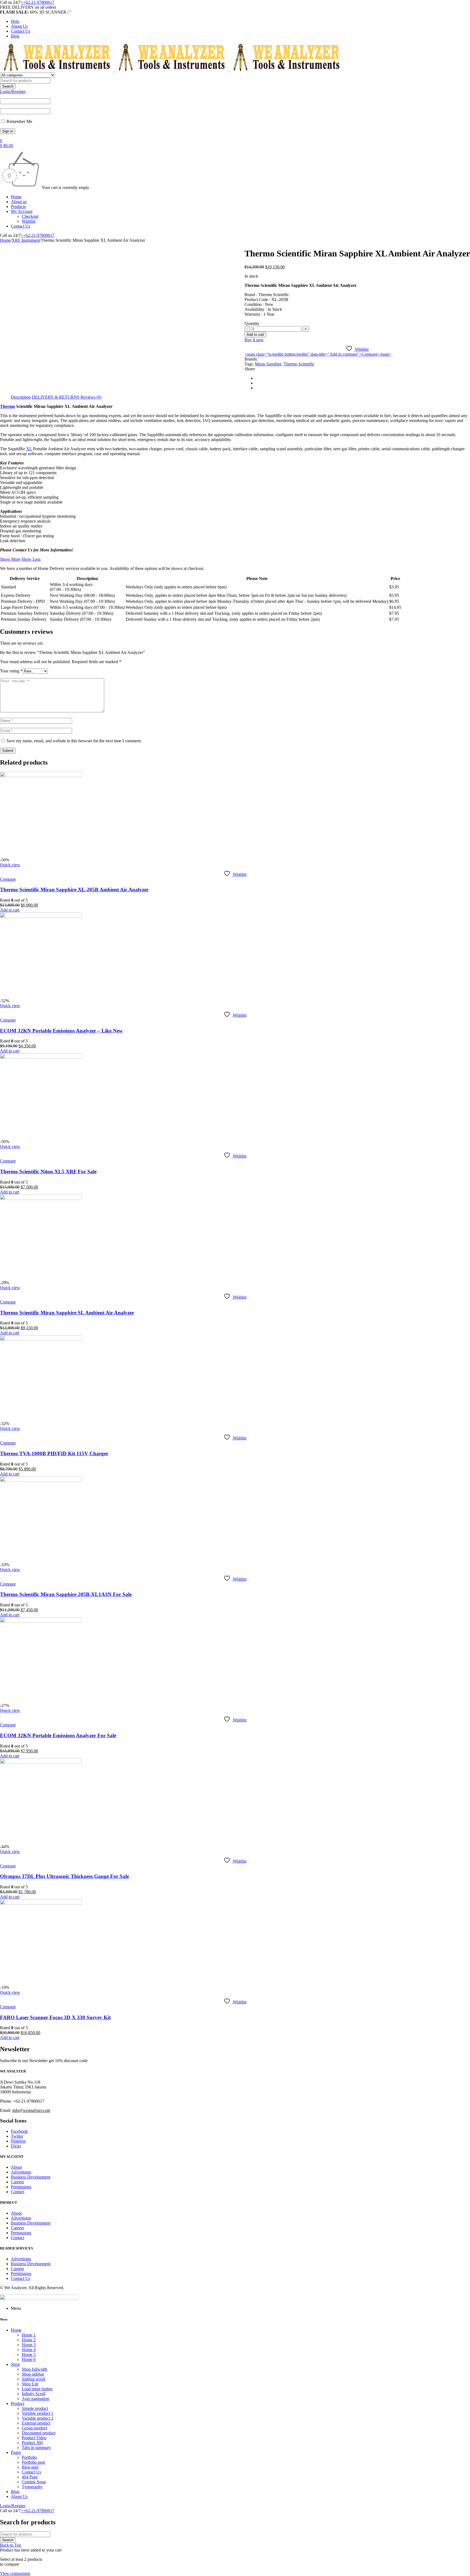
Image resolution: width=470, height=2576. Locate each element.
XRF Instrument (26, 240)
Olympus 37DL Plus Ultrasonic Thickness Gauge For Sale (64, 1876)
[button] (10, 910)
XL (29, 449)
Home (5, 240)
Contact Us (21, 31)
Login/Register (13, 91)
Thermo (7, 406)
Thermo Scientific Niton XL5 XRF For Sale (48, 1171)
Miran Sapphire (268, 364)
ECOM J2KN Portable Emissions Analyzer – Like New (61, 1031)
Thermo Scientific (299, 364)
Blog (15, 36)
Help (15, 21)
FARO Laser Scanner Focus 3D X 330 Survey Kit (55, 2017)
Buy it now (254, 340)
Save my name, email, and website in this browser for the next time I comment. (74, 741)
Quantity (252, 323)
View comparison (15, 2573)
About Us (19, 26)
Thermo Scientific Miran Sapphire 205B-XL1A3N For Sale (66, 1594)
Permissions (21, 2187)
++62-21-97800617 (38, 2)
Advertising (21, 2172)
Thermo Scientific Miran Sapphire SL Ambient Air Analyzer (67, 1313)
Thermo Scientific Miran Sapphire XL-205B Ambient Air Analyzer (74, 890)
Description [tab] (21, 397)
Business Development (31, 2177)
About (16, 2167)
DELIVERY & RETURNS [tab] (56, 397)
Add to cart (255, 335)
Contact (18, 2192)
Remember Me (19, 121)
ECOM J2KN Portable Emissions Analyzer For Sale (58, 1735)
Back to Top (11, 2545)
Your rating (11, 671)
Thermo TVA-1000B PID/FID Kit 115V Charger (54, 1453)
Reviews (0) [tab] (91, 397)
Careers (17, 2182)
